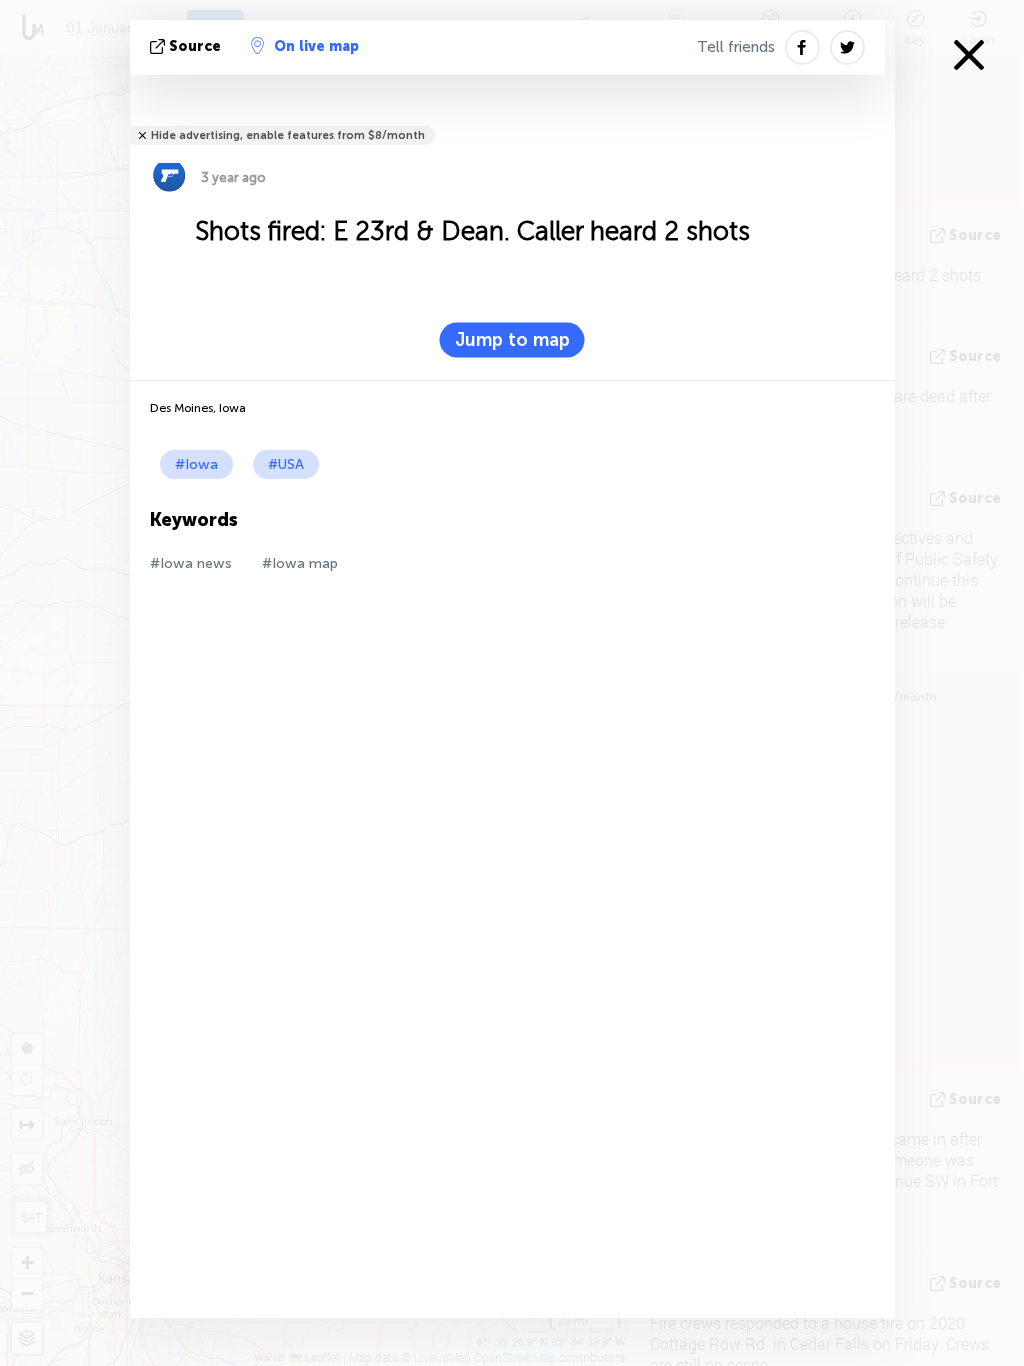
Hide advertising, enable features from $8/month (288, 135)
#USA (286, 464)
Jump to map (512, 340)
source (195, 46)
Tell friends (736, 47)
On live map (316, 46)
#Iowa (196, 464)
